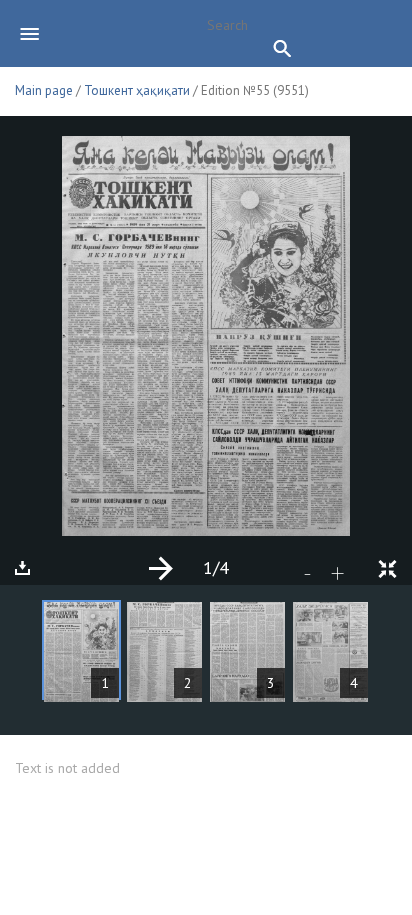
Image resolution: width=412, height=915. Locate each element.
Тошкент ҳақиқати (137, 90)
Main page (44, 90)
